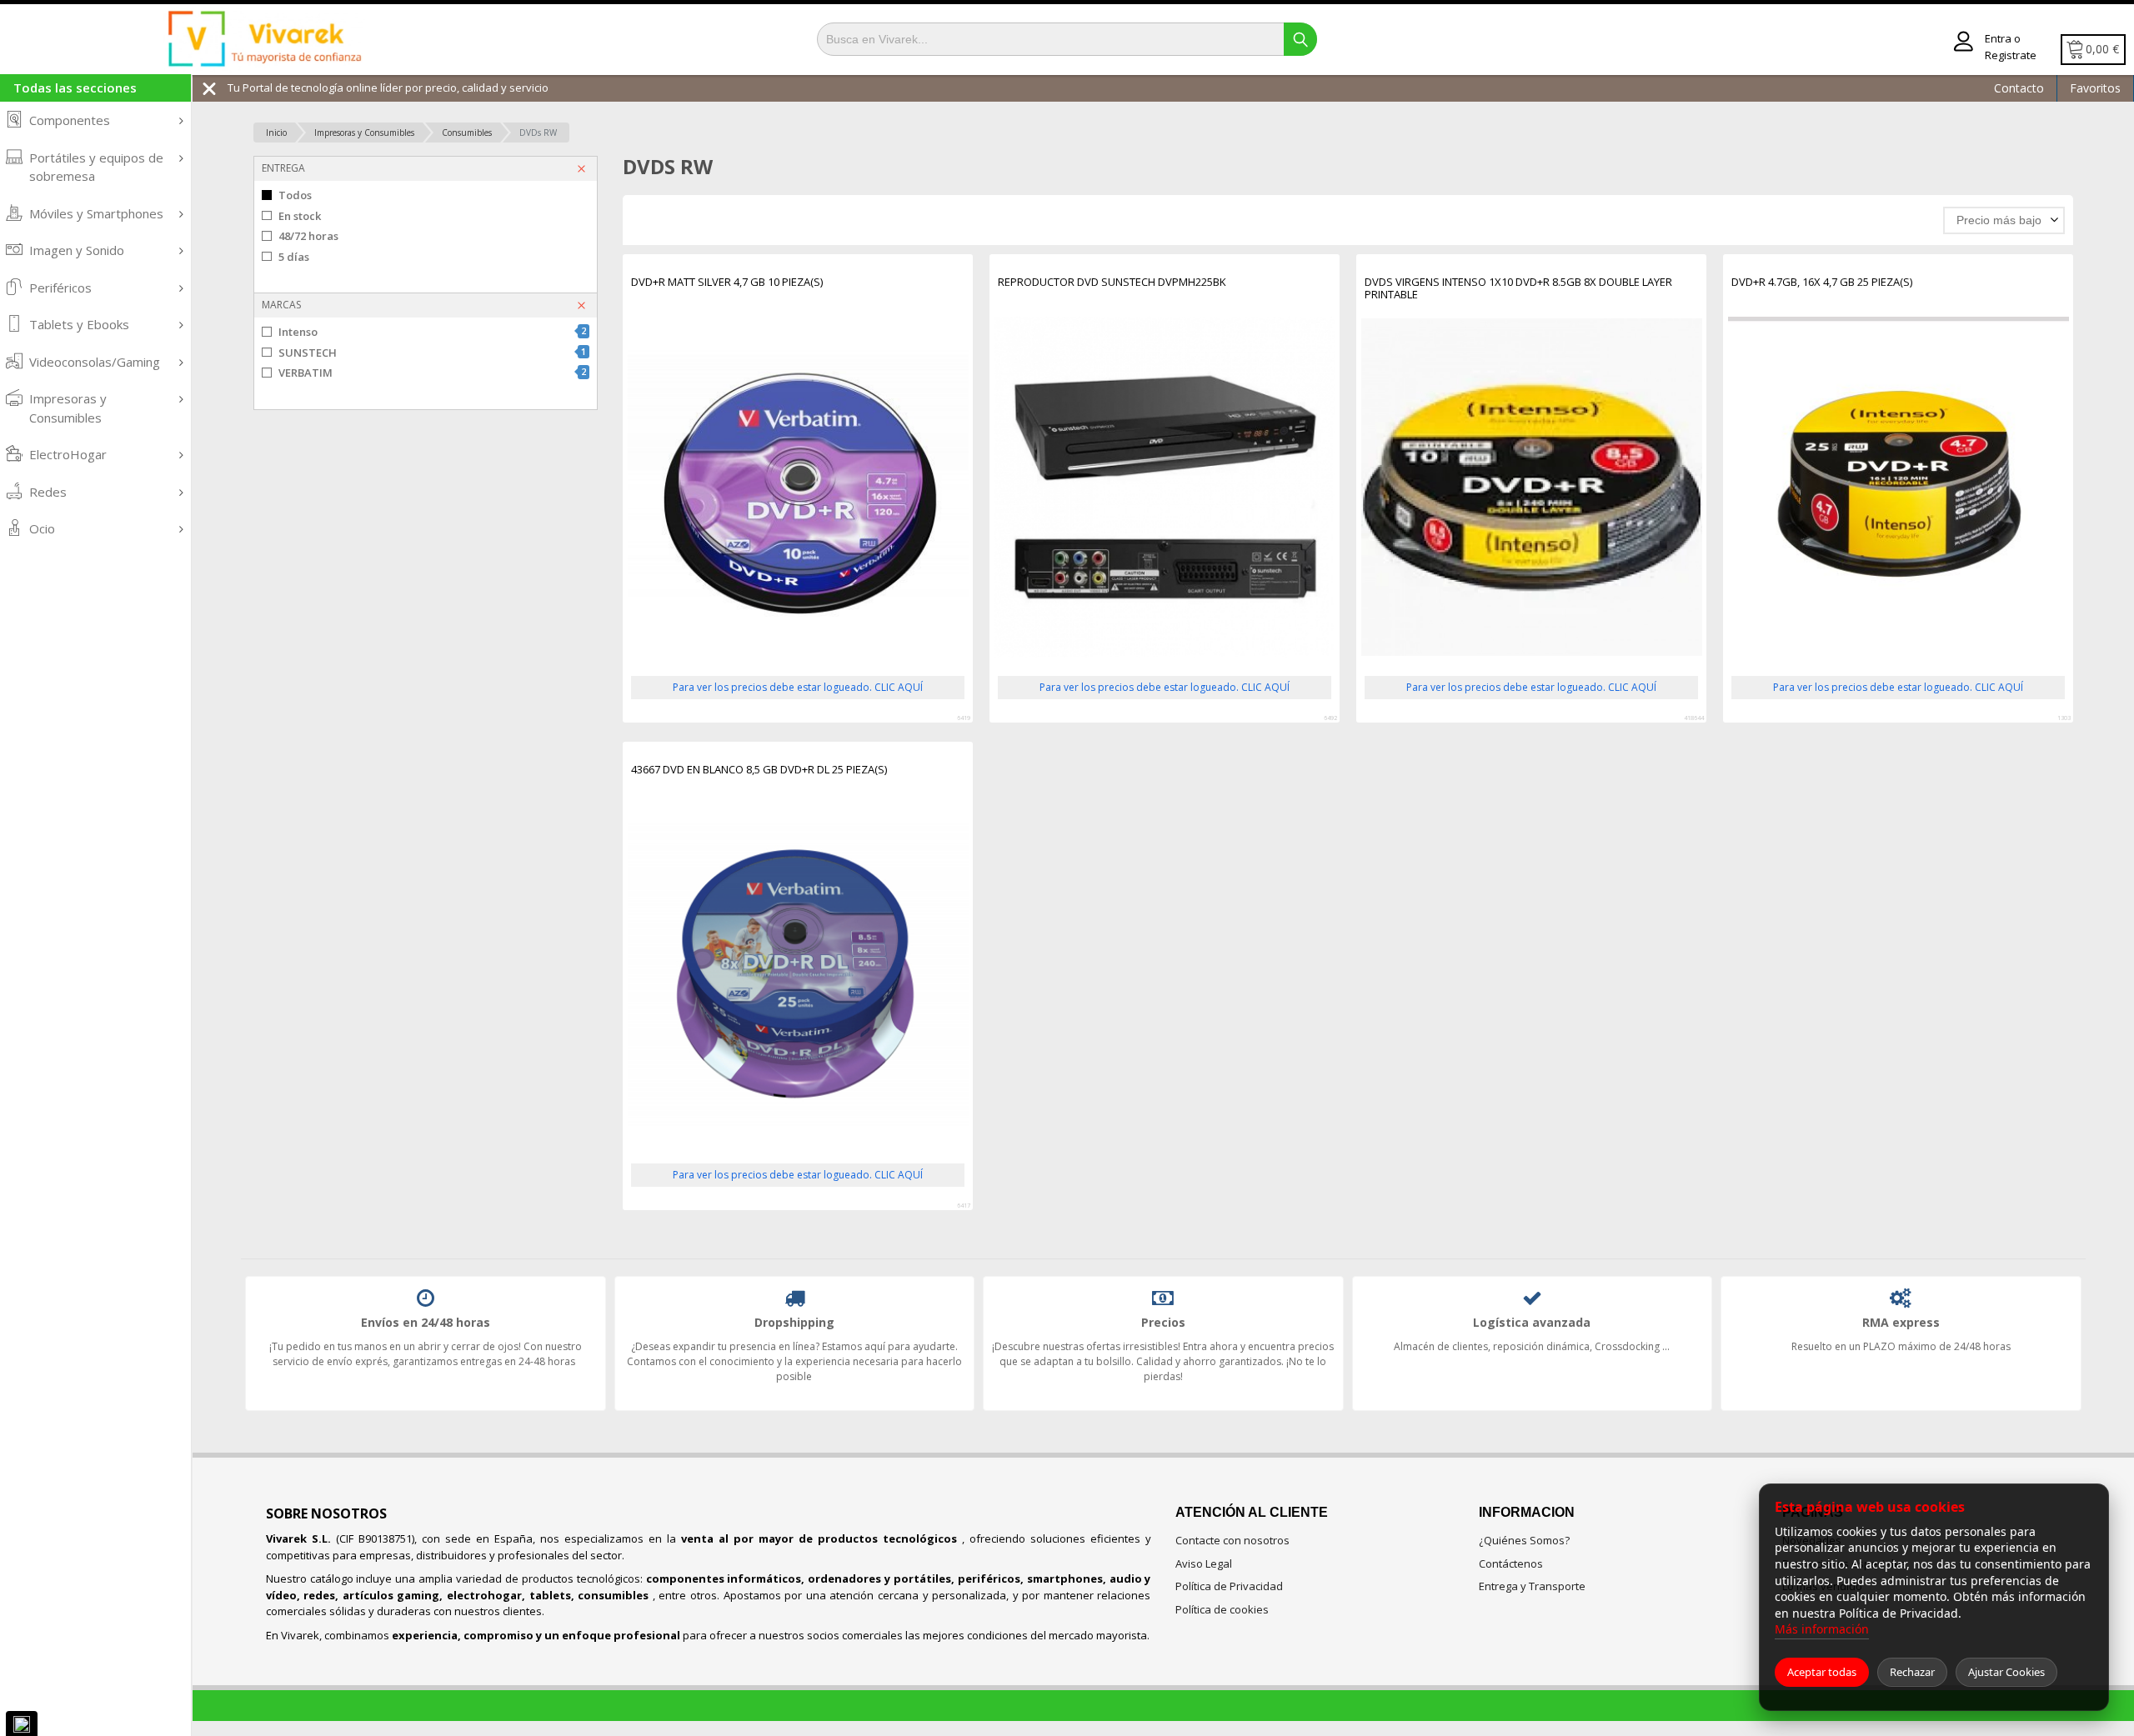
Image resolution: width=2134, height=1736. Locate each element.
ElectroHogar (68, 454)
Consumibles (467, 133)
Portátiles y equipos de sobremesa (96, 167)
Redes (48, 492)
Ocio (42, 528)
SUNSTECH (432, 353)
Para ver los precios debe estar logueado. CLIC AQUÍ (798, 687)
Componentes (70, 120)
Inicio (276, 133)
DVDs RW (538, 133)
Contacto (2019, 88)
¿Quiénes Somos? (1524, 1540)
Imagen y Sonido (77, 250)
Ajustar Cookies (2006, 1672)
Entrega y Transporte (1532, 1586)
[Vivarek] (264, 40)
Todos (295, 195)
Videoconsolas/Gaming (95, 362)
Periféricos (60, 288)
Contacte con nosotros (1232, 1540)
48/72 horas (308, 236)
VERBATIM (432, 373)
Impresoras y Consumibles (68, 408)
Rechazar (1912, 1672)
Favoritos (2095, 88)
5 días (294, 257)
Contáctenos (1511, 1563)
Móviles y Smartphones (96, 213)
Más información (1822, 1629)
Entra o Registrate (2011, 47)
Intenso (432, 332)
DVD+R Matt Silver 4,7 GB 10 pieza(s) (727, 283)
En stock (300, 216)
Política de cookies (1222, 1609)
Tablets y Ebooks (79, 324)
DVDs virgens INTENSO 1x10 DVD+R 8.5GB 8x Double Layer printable (1518, 289)
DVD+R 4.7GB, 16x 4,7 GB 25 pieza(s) (1822, 283)
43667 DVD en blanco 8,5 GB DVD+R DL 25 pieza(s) (759, 770)
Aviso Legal (1204, 1563)
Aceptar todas (1822, 1672)
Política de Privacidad (1229, 1586)
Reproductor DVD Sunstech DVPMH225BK (1112, 283)
